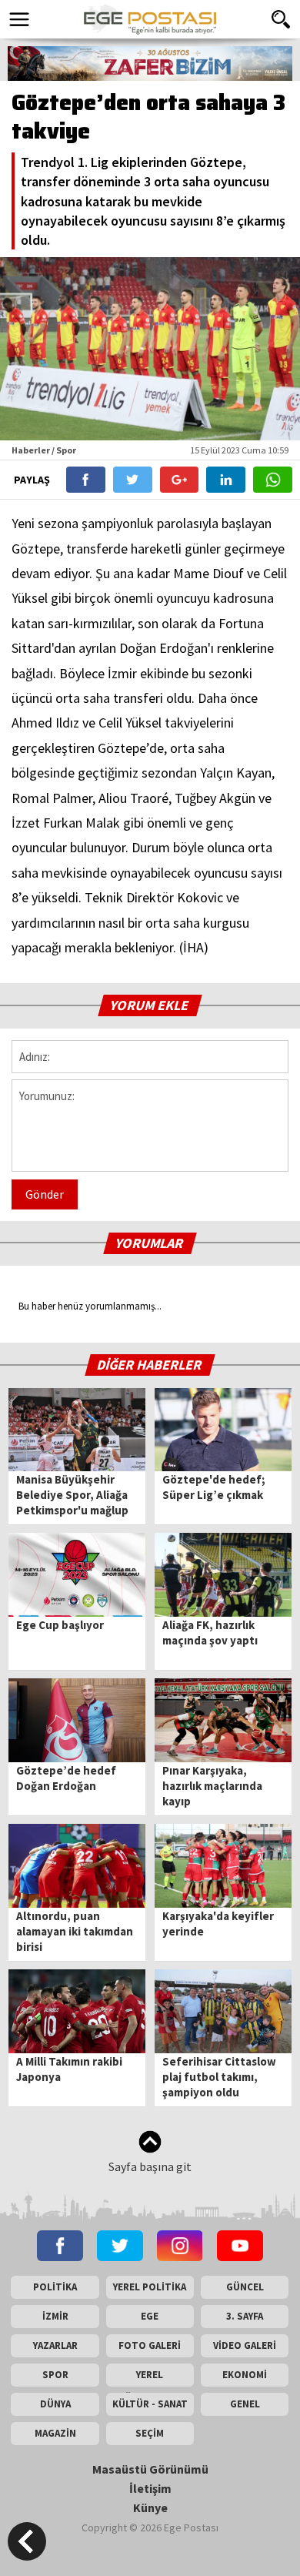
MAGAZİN (55, 2433)
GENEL (245, 2404)
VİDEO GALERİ (245, 2345)
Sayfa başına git (150, 2166)
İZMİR (55, 2316)
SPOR (55, 2375)
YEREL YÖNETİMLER (150, 2377)
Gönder (45, 1194)
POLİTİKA (55, 2287)
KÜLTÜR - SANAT (150, 2404)
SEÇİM (150, 2433)
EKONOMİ (245, 2375)
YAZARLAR (55, 2345)
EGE (150, 2316)
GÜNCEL (245, 2287)
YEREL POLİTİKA (150, 2287)
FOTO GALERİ (150, 2345)
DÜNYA (55, 2404)
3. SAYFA (245, 2316)
